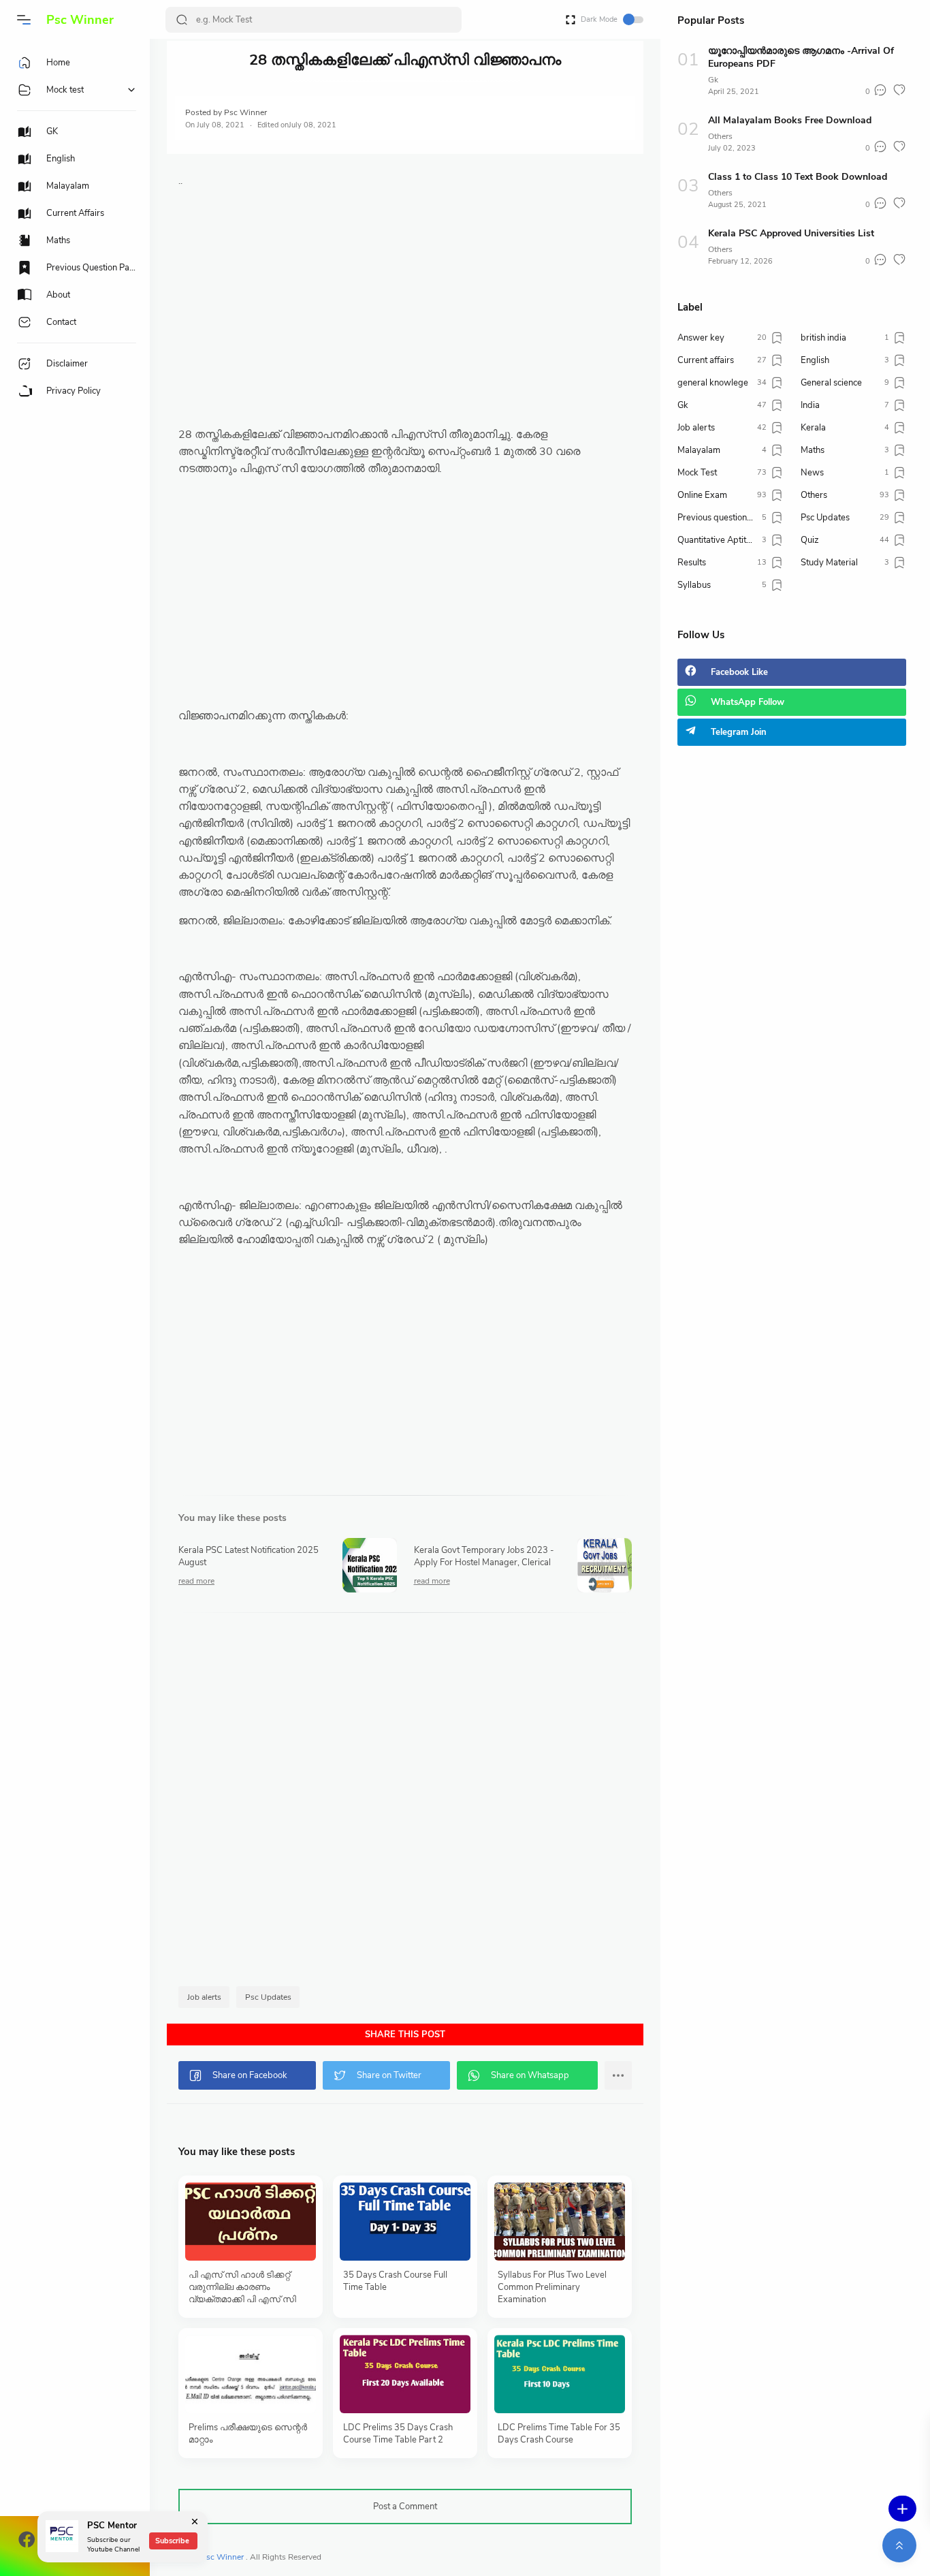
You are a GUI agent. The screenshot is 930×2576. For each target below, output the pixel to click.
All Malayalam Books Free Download (790, 120)
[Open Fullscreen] (571, 19)
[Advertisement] (405, 331)
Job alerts (204, 1997)
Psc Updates (268, 1997)
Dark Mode (599, 19)
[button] (24, 20)
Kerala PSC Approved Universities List (791, 233)
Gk (713, 80)
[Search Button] (182, 20)
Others (720, 136)
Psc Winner (80, 20)
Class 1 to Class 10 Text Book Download (798, 177)
